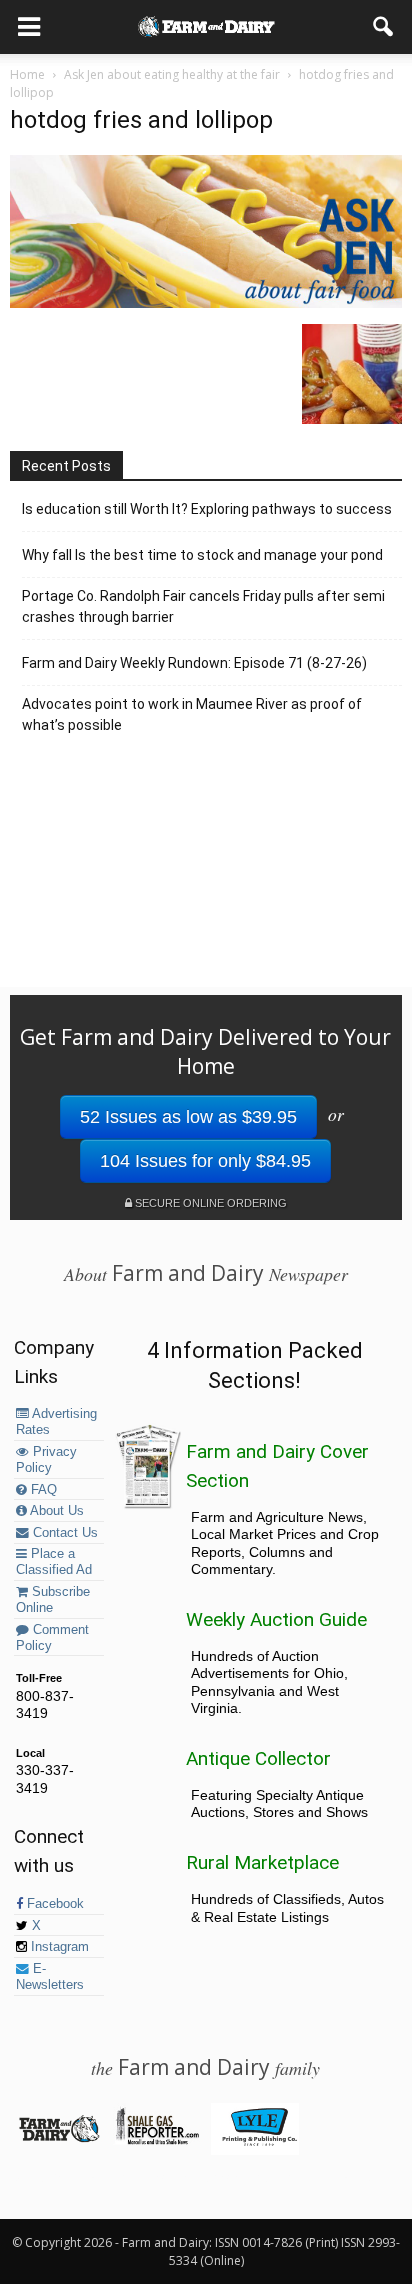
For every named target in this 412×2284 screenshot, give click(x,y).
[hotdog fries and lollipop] (206, 303)
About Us (55, 1511)
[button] (384, 27)
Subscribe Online (53, 1600)
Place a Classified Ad (54, 1562)
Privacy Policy (46, 1460)
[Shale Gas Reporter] (156, 2141)
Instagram (58, 1947)
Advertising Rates (56, 1422)
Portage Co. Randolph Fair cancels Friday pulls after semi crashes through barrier (203, 606)
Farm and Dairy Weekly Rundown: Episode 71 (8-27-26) (194, 663)
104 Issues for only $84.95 (205, 1161)
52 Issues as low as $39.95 (188, 1117)
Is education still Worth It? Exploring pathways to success (207, 509)
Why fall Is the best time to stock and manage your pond (202, 555)
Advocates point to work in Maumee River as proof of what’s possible (192, 714)
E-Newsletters (50, 1977)
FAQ (42, 1490)
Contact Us (63, 1533)
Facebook (53, 1904)
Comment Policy (52, 1638)
